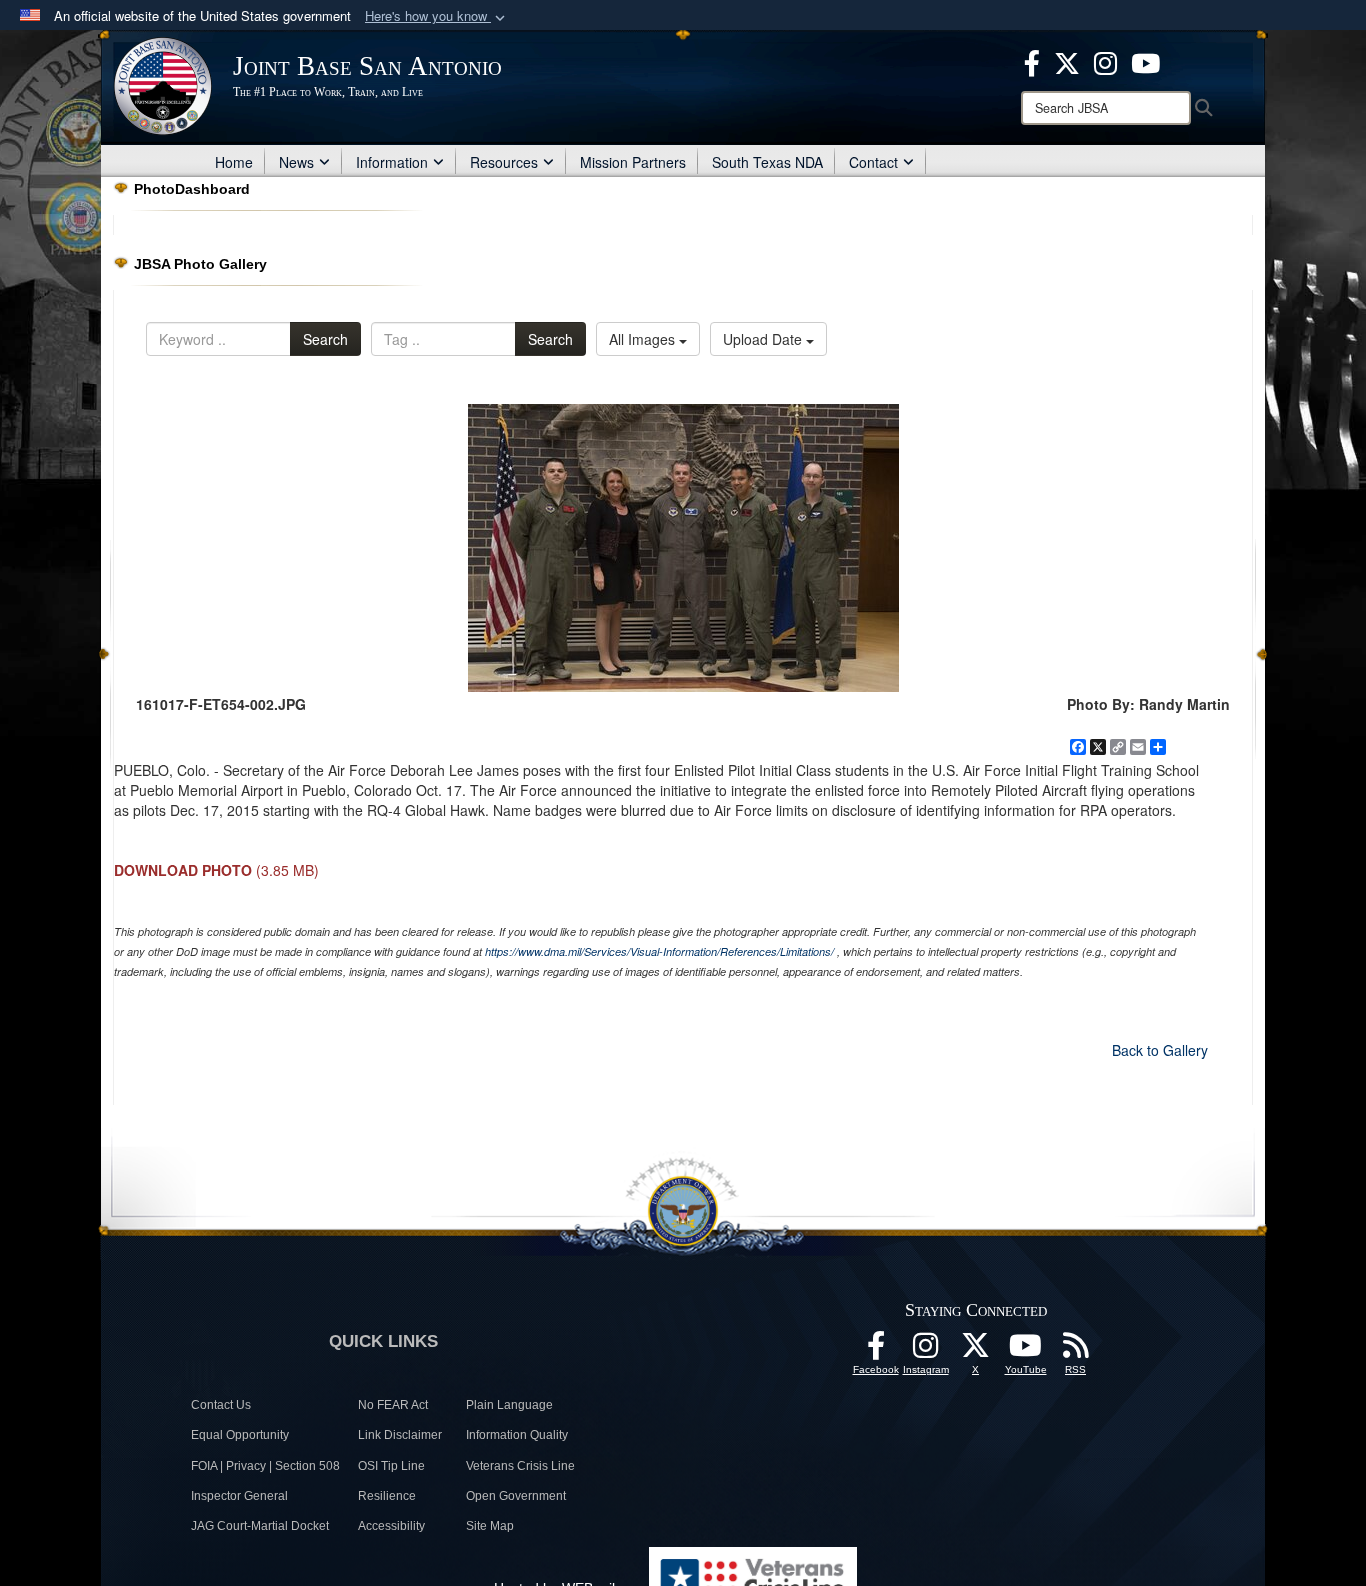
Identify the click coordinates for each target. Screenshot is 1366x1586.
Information (392, 162)
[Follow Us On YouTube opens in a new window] (1026, 1351)
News (296, 162)
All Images (644, 339)
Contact (873, 162)
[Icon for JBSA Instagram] (926, 1351)
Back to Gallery (1160, 1050)
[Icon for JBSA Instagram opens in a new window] (1105, 61)
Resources (504, 162)
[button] (437, 16)
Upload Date (764, 339)
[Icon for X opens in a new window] (1067, 61)
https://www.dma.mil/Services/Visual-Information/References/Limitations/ (659, 951)
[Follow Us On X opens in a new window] (976, 1351)
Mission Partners (633, 162)
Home (234, 162)
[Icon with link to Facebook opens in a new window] (1032, 61)
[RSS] (1076, 1351)
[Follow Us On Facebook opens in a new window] (876, 1351)
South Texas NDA (767, 162)
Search (325, 339)
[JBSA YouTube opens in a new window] (1145, 61)
